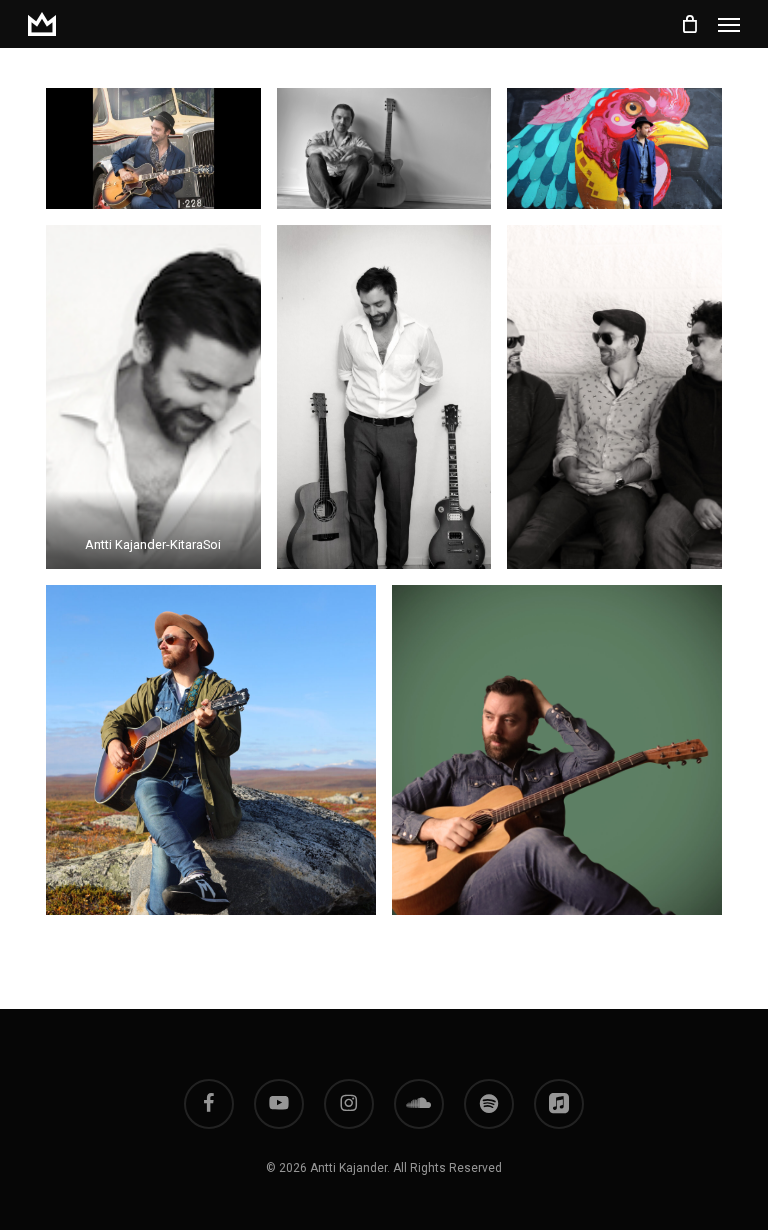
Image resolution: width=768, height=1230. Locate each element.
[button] (729, 24)
